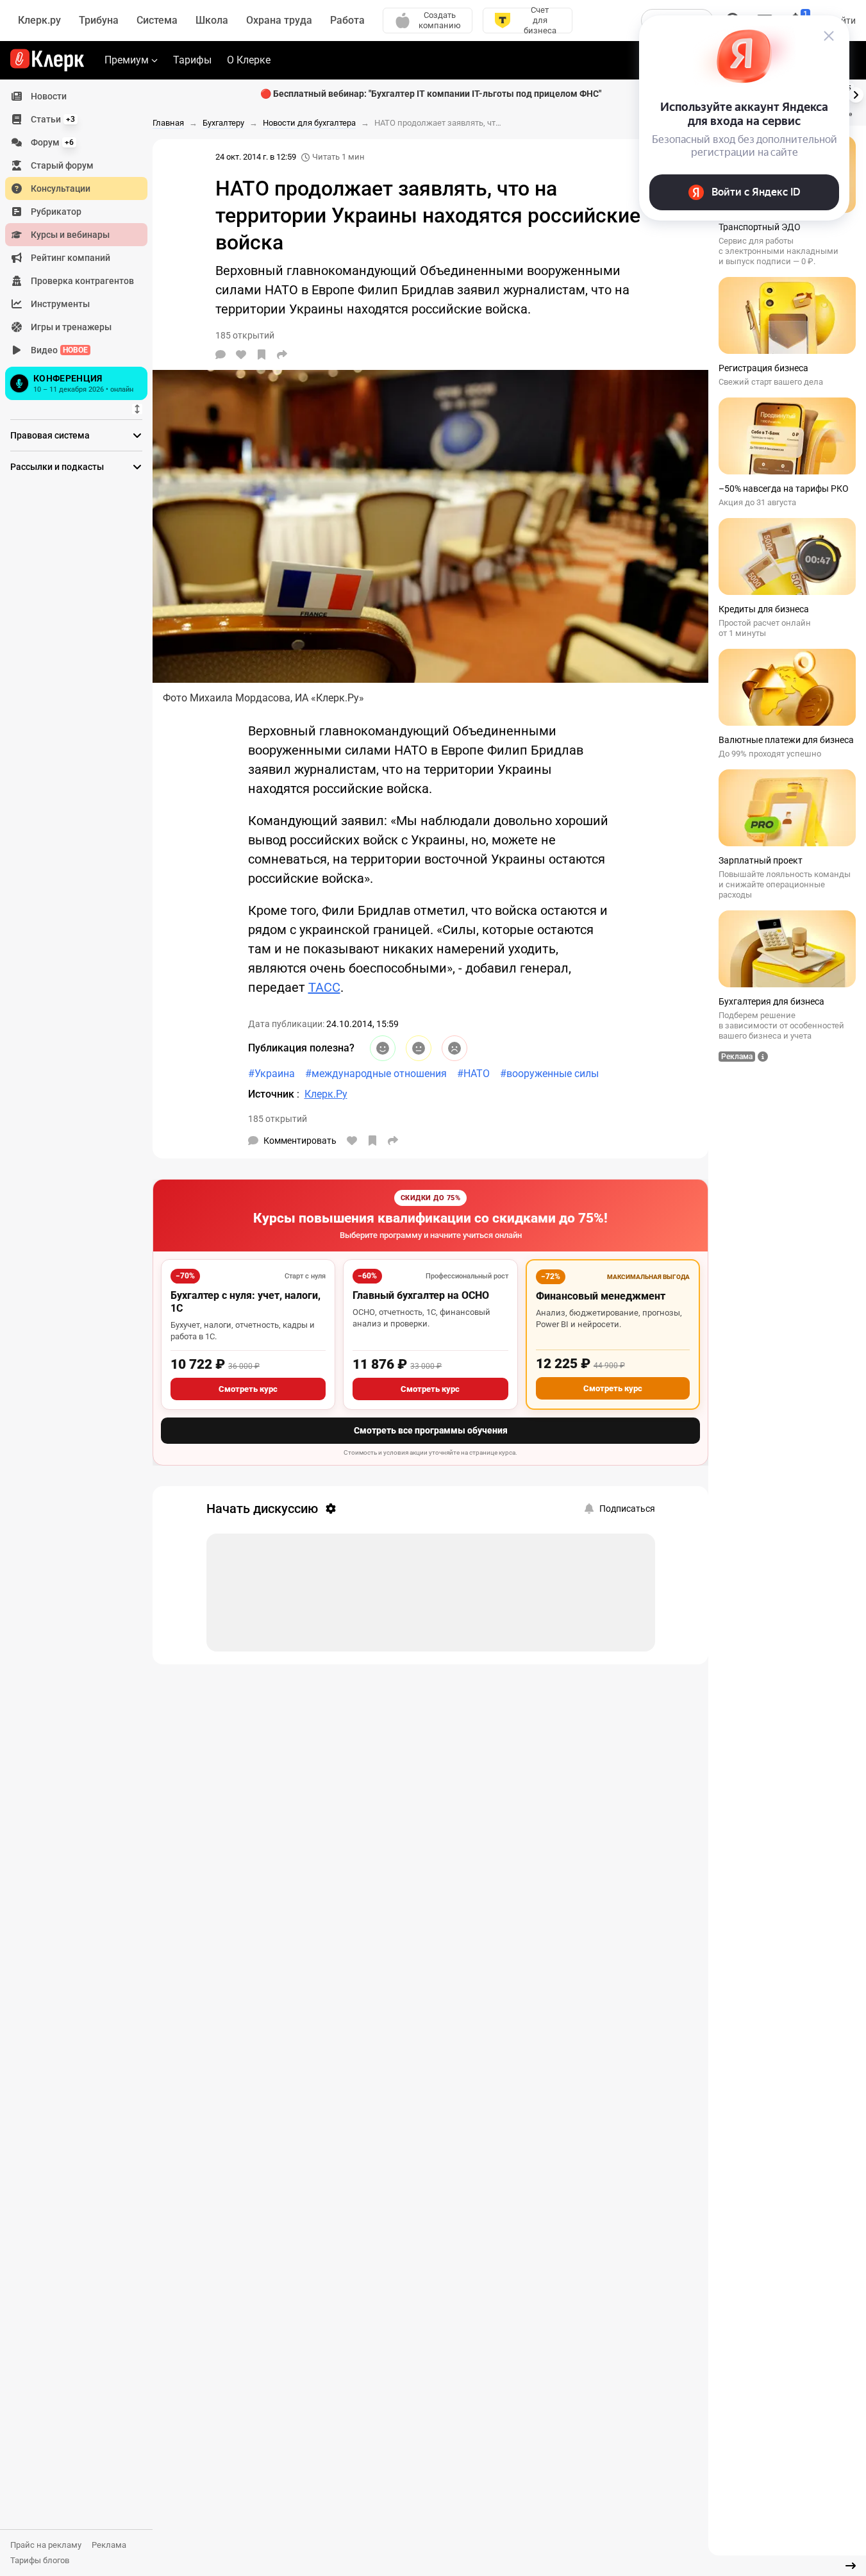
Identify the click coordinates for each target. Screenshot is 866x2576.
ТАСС (324, 987)
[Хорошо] (383, 1048)
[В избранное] (262, 355)
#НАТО (473, 1074)
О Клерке (249, 60)
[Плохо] (454, 1048)
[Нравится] (241, 355)
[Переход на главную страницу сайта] (47, 60)
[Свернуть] (851, 2566)
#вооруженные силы (549, 1074)
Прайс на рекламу (46, 2545)
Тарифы (192, 60)
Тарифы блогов (40, 2560)
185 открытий (278, 1119)
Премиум (127, 60)
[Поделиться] (282, 355)
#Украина (271, 1074)
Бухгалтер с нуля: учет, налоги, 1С (246, 1302)
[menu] (81, 244)
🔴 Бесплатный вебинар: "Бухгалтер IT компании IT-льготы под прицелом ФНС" (431, 94)
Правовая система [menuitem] (50, 435)
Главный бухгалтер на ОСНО (421, 1295)
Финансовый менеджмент (601, 1296)
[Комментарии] (221, 355)
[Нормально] (419, 1048)
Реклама (109, 2545)
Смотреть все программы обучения (431, 1430)
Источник (272, 1094)
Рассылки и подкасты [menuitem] (57, 467)
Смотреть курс (248, 1389)
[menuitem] (76, 96)
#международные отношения (376, 1074)
